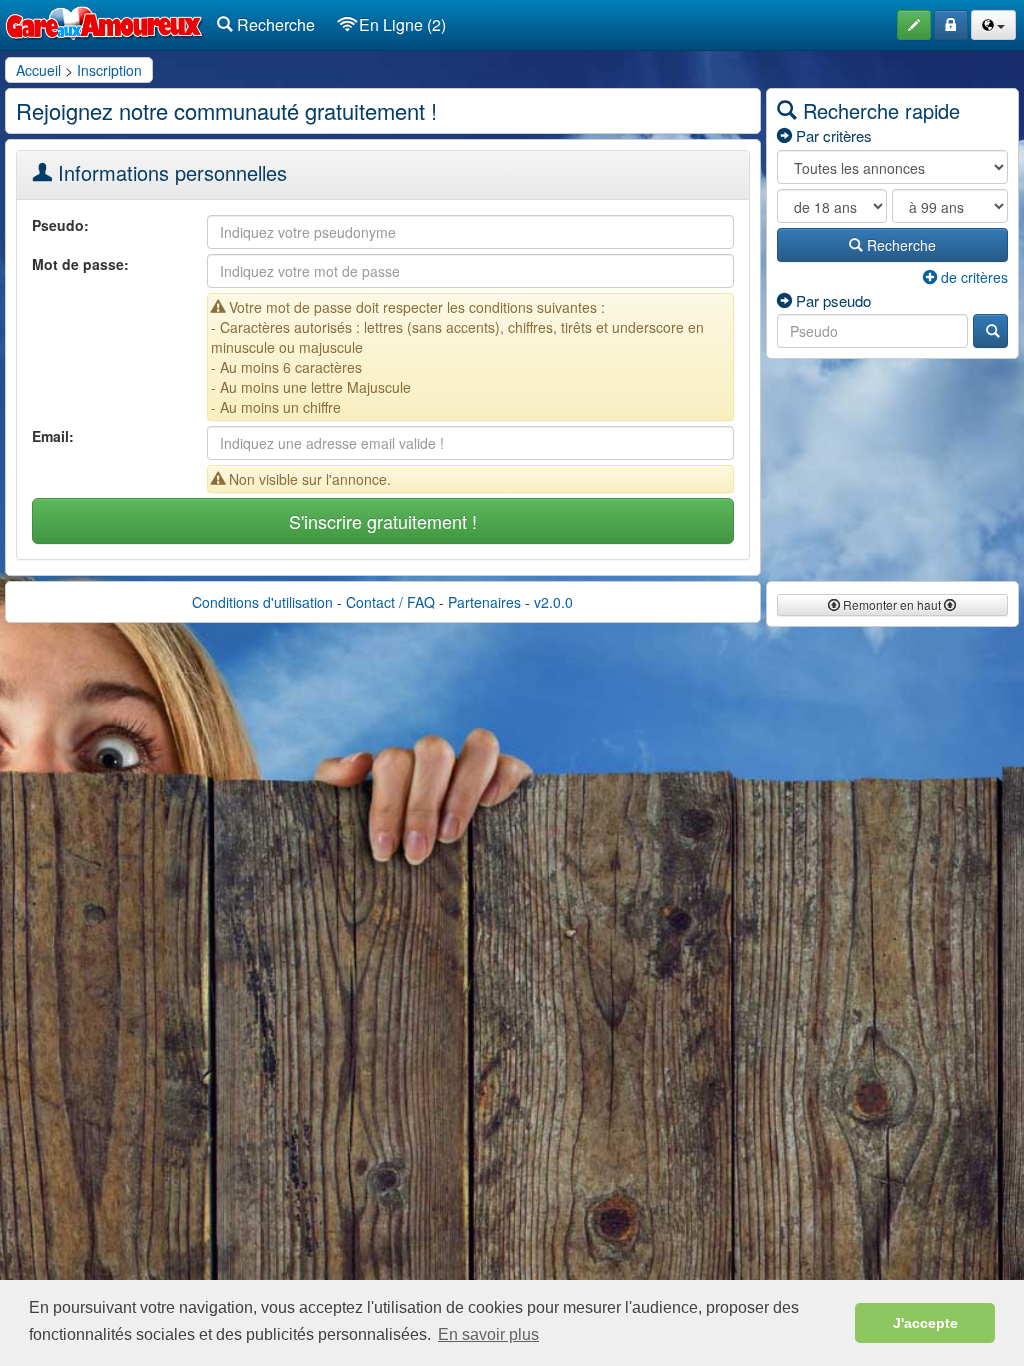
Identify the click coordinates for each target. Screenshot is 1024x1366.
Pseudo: (60, 225)
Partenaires (484, 602)
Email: (53, 436)
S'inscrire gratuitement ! (383, 521)
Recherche (274, 24)
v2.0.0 (553, 602)
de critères (972, 277)
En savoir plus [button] (488, 1334)
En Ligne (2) (400, 24)
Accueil (38, 70)
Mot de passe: (80, 264)
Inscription (109, 70)
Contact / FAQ (390, 602)
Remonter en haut (892, 604)
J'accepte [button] (925, 1323)
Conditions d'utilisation (262, 602)
